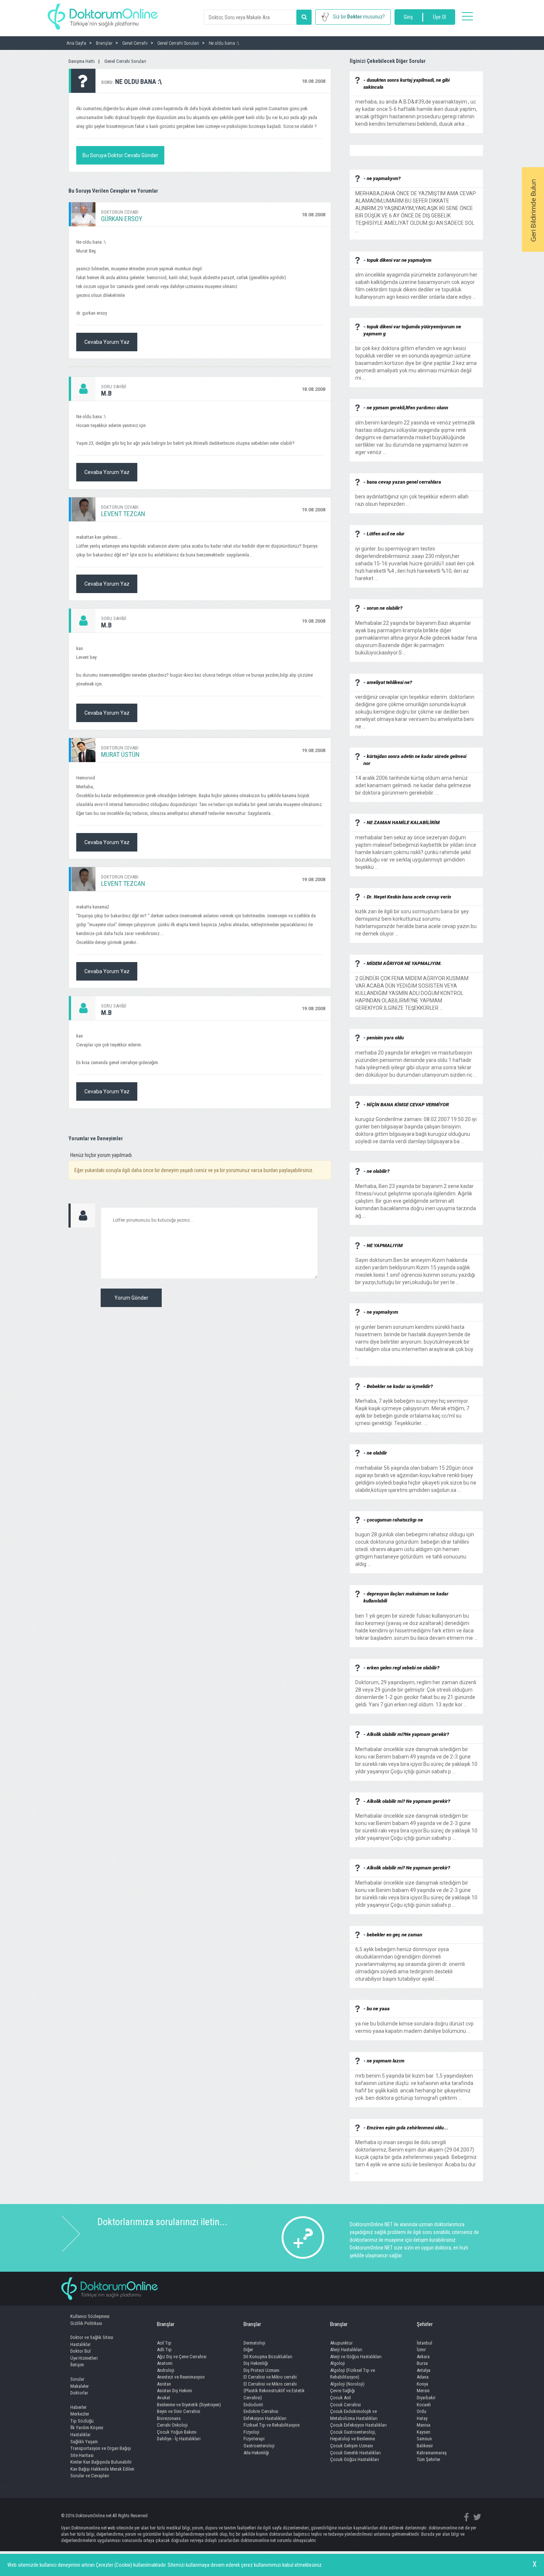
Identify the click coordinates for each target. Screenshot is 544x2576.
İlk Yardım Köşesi (87, 2428)
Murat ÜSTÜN (120, 754)
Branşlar (166, 2324)
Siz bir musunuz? (359, 17)
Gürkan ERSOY (122, 219)
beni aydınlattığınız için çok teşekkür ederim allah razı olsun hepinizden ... (412, 497)
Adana (423, 2377)
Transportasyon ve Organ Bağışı (101, 2448)
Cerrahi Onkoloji (172, 2425)
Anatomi (165, 2363)
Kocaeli (424, 2405)
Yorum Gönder (131, 1298)
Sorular (77, 2379)
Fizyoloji (251, 2432)
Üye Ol (439, 17)
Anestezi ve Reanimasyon (181, 2377)
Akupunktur (341, 2343)
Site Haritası (82, 2455)
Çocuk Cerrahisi (345, 2405)
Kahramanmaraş (432, 2453)
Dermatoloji (254, 2343)
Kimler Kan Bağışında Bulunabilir (101, 2462)
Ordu (422, 2411)
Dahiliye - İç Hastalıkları (179, 2439)
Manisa (424, 2425)
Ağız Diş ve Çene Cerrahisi (182, 2357)
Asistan (164, 2384)
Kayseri (424, 2432)
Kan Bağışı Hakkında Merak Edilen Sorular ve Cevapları (102, 2472)
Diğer (248, 2350)
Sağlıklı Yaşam (84, 2442)
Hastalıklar (80, 2344)
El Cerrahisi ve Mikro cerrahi (270, 2377)
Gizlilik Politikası (86, 2323)
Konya (422, 2384)
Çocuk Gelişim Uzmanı (352, 2446)
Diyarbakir (426, 2398)
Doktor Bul (80, 2351)
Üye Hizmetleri (84, 2358)
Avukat (164, 2398)
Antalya (424, 2370)
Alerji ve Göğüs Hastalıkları (356, 2357)
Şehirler (425, 2324)
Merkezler (80, 2414)
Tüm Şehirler (429, 2459)
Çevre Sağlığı (342, 2391)
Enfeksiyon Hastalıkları (265, 2418)
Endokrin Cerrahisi (261, 2411)
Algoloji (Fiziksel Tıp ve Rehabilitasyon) (352, 2374)
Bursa (422, 2363)
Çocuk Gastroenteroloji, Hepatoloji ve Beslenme (353, 2435)
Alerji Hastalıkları (346, 2350)
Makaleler (80, 2386)
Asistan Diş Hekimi (174, 2391)
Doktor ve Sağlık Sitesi (92, 2337)
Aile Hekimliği (256, 2453)
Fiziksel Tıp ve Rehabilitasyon (272, 2425)
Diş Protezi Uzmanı (261, 2370)
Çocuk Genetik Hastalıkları (355, 2453)
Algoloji (338, 2363)
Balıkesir (425, 2446)
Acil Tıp (164, 2343)
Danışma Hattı (82, 61)
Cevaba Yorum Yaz (107, 342)
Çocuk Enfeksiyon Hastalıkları (358, 2425)
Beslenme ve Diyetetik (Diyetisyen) (189, 2405)
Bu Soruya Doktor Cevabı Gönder (120, 155)
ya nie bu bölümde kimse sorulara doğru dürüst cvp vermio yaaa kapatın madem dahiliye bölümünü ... (414, 2024)
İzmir (421, 2350)
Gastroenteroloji (259, 2446)
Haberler (78, 2407)
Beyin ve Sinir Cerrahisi (179, 2411)
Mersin (423, 2391)
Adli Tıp (164, 2350)
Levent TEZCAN (123, 514)
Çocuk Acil (340, 2398)
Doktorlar (79, 2393)
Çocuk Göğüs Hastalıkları (355, 2459)
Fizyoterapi (254, 2439)
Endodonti (253, 2405)
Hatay (422, 2418)
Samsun (424, 2439)
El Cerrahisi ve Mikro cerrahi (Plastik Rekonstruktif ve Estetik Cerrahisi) (274, 2391)
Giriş (408, 17)
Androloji (166, 2370)
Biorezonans (169, 2418)
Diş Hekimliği (256, 2363)
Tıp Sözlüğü (82, 2421)
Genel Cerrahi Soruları (125, 61)
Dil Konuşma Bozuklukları (268, 2357)
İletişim (77, 2365)
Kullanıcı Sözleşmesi (90, 2316)
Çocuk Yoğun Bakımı (177, 2432)
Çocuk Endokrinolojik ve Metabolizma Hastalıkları (354, 2415)
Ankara (423, 2357)
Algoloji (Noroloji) (347, 2384)
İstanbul (424, 2343)
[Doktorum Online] (103, 13)
